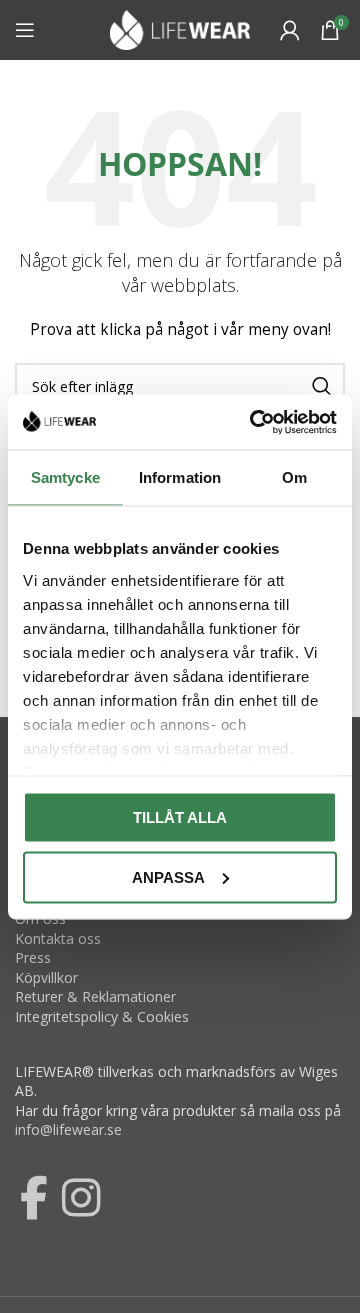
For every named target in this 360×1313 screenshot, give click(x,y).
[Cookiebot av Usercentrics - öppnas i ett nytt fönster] (254, 422)
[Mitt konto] (290, 30)
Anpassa (168, 876)
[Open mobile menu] (25, 30)
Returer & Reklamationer (95, 996)
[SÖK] (322, 386)
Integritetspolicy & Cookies (102, 1016)
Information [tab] (180, 477)
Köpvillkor (46, 977)
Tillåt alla (180, 817)
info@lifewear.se (68, 1129)
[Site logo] (180, 28)
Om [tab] (294, 477)
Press (33, 957)
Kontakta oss (58, 938)
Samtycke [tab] (65, 477)
